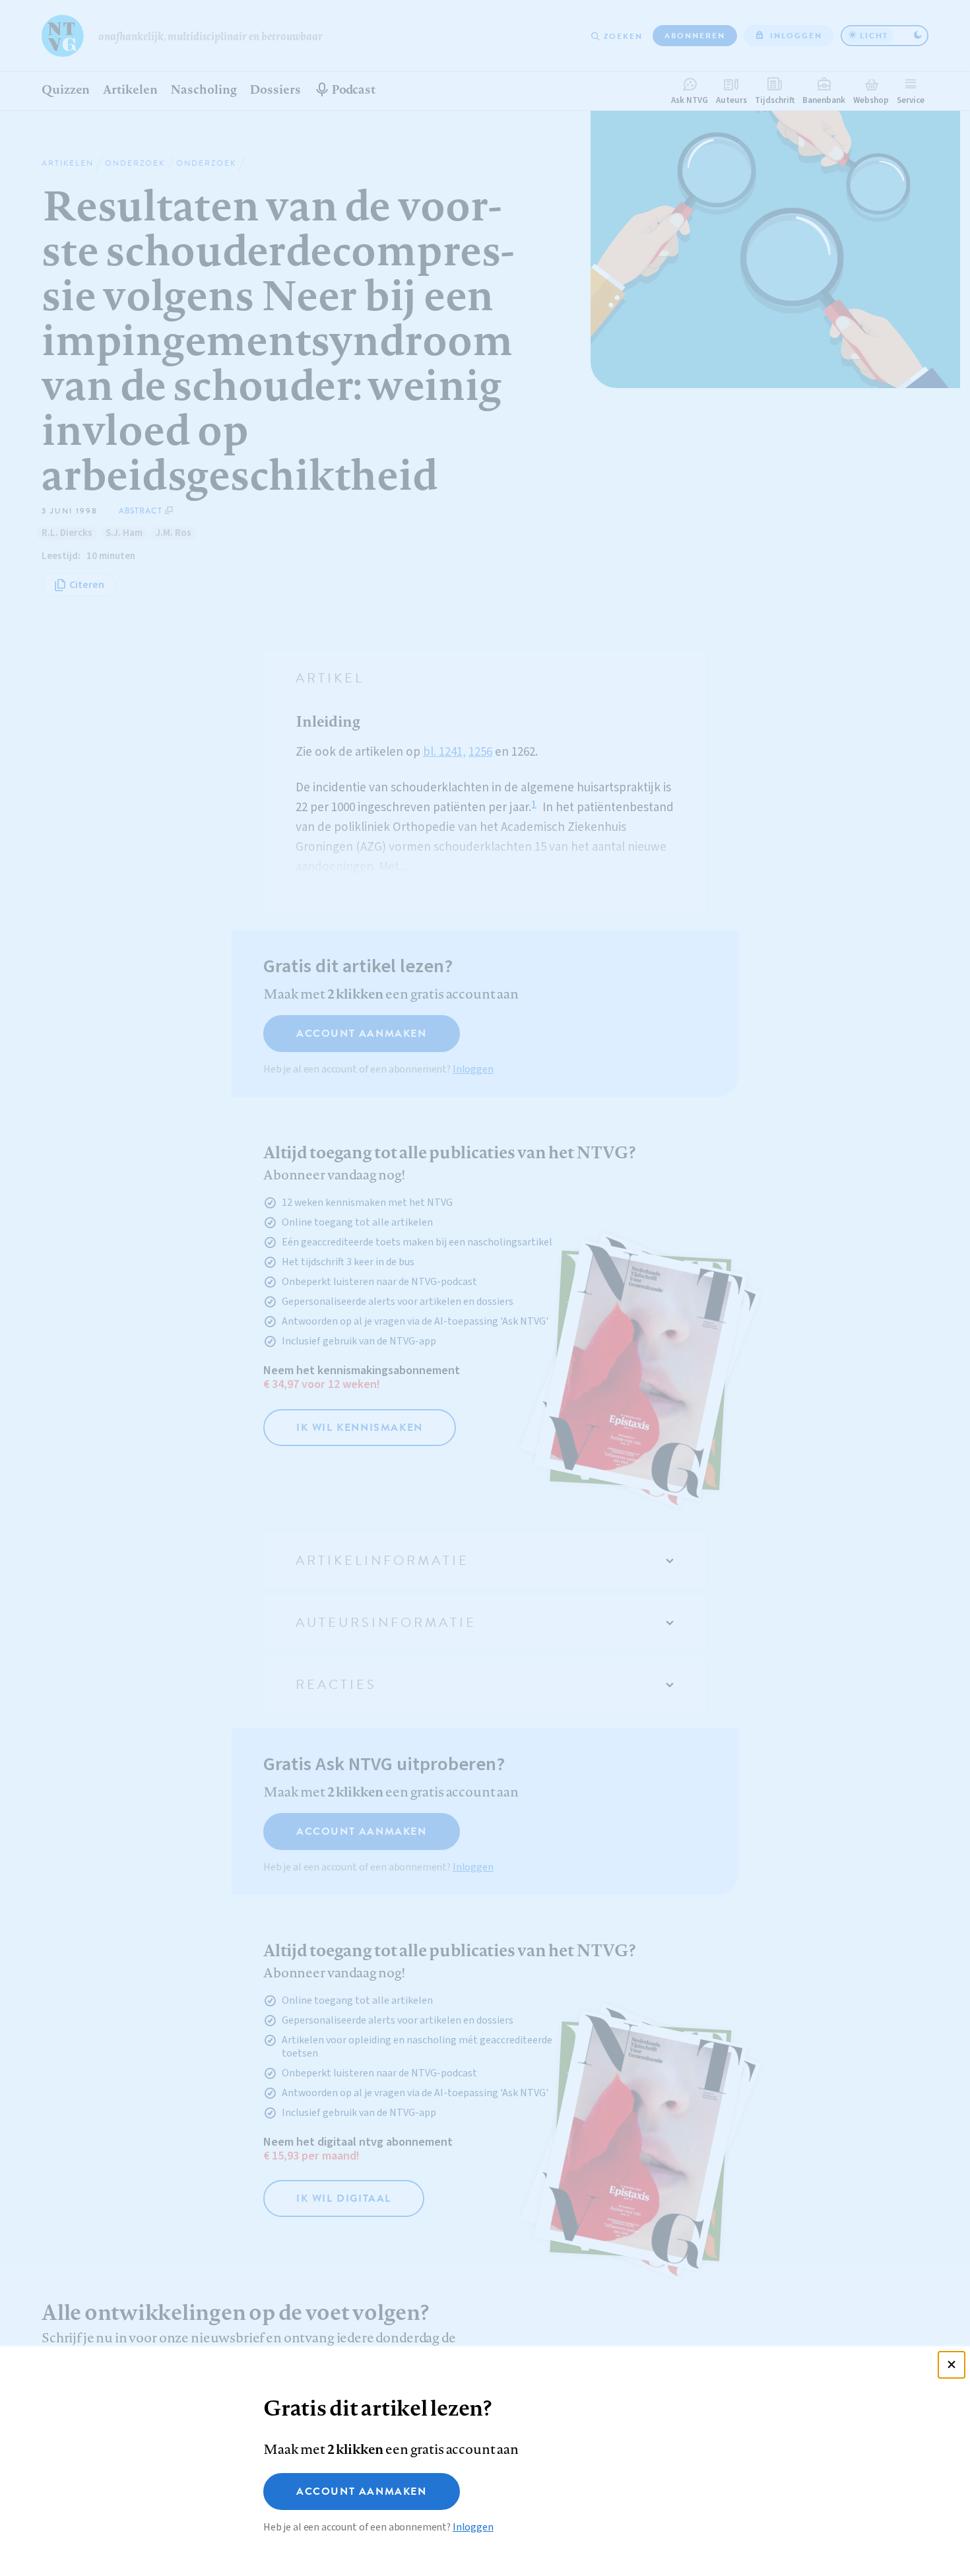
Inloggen (473, 2527)
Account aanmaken (362, 2492)
